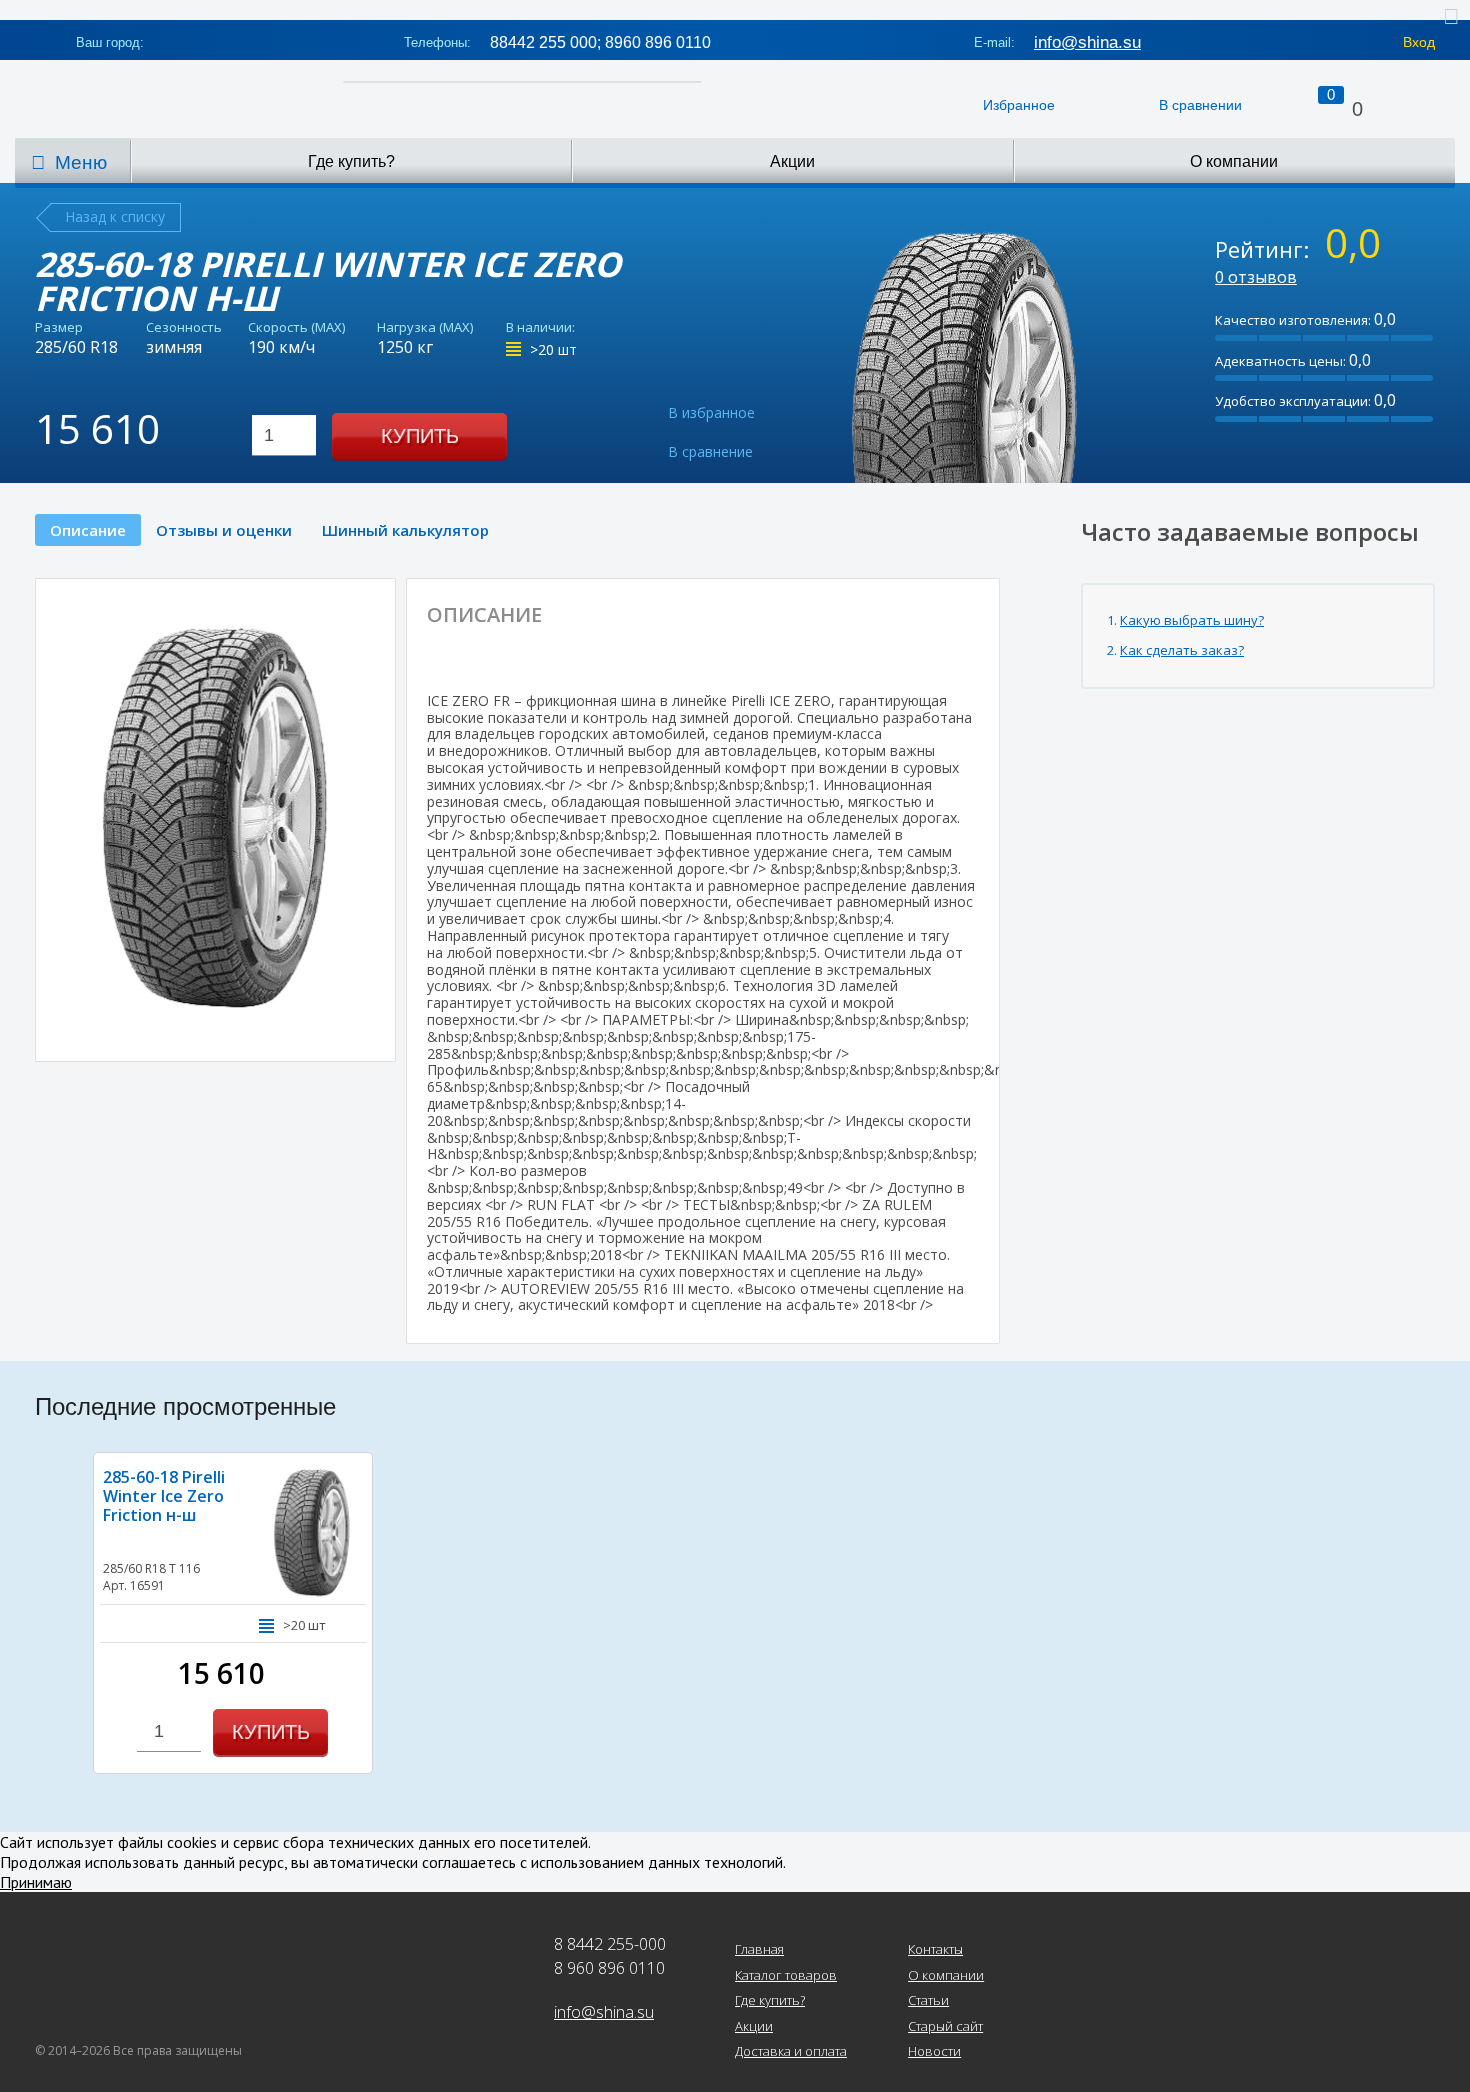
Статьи (928, 2001)
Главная (759, 1950)
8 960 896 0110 (609, 1968)
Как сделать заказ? (1182, 650)
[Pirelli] (871, 634)
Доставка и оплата (791, 2052)
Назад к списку (115, 216)
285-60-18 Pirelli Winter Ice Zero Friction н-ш (164, 1496)
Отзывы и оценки (224, 530)
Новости (934, 2052)
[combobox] (284, 435)
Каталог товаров (786, 1976)
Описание (88, 530)
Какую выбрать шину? (1192, 620)
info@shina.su (1087, 42)
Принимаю (36, 1882)
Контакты (935, 1950)
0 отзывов (1256, 277)
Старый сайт (945, 2027)
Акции (792, 161)
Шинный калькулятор (405, 530)
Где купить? (351, 161)
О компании (1234, 161)
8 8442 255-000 (610, 1944)
